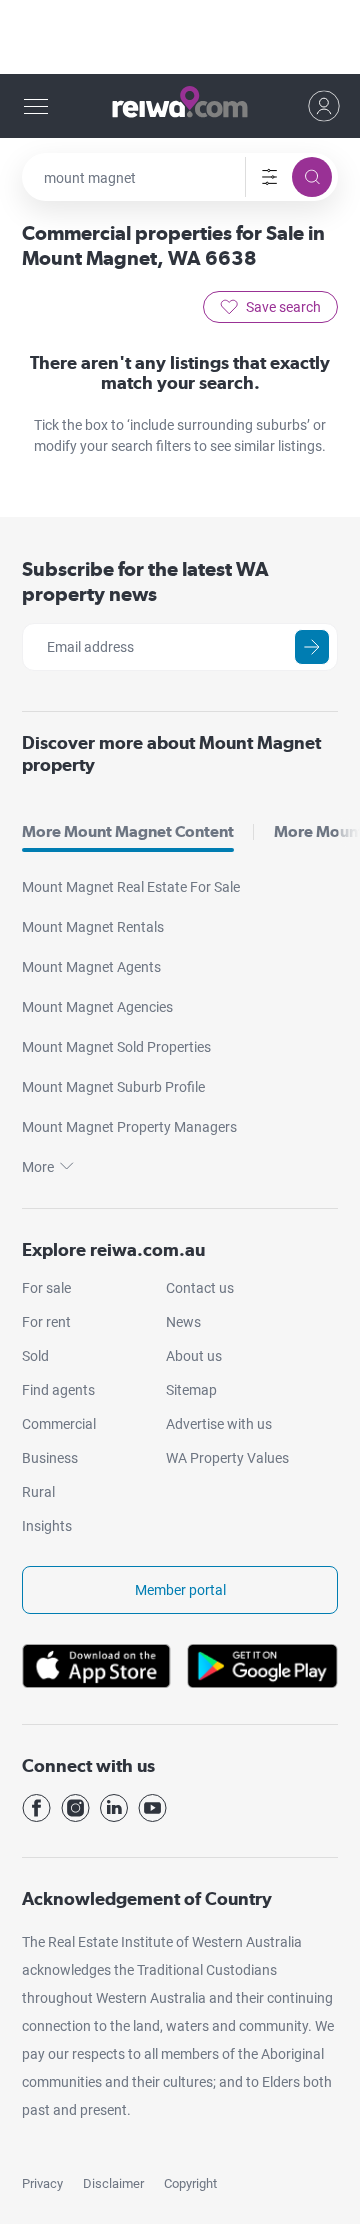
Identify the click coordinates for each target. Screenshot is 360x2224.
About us (194, 1356)
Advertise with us (219, 1424)
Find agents (58, 1390)
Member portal (180, 1590)
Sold (35, 1356)
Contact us (200, 1288)
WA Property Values (227, 1458)
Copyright (190, 2183)
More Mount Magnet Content (128, 831)
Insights (47, 1526)
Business (50, 1458)
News (183, 1322)
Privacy (42, 2183)
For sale (46, 1288)
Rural (38, 1492)
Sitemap (191, 1390)
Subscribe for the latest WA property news (145, 581)
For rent (46, 1322)
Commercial (59, 1424)
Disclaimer (113, 2183)
